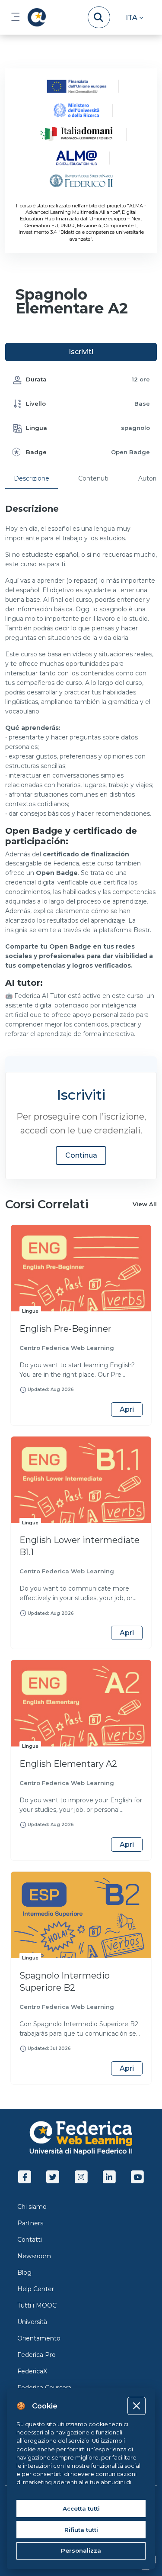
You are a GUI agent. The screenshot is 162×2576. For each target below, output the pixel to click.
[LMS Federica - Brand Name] (35, 17)
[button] (134, 17)
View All (145, 1204)
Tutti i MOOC (37, 2305)
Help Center (36, 2289)
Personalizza (81, 2550)
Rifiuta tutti (81, 2530)
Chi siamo (32, 2207)
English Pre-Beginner (65, 1329)
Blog (24, 2273)
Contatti (30, 2240)
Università (32, 2322)
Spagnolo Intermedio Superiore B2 (65, 1982)
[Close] (136, 2406)
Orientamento (39, 2338)
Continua (81, 1155)
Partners (30, 2223)
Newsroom (34, 2256)
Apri (127, 1409)
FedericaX (32, 2371)
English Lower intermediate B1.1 (79, 1546)
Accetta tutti (81, 2508)
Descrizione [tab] (32, 478)
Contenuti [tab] (93, 478)
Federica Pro (37, 2355)
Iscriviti (81, 352)
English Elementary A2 (68, 1764)
